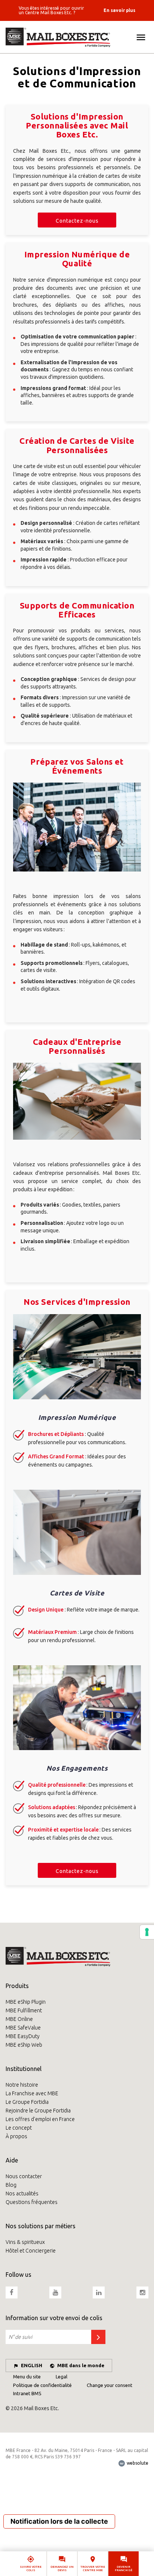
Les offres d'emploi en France (40, 2119)
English (32, 2365)
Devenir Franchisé (124, 2569)
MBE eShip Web (24, 2045)
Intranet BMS (27, 2393)
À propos (16, 2136)
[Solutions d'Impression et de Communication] (77, 37)
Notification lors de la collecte (59, 2521)
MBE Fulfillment (24, 2010)
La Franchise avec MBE (32, 2093)
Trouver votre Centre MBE (93, 2569)
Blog (11, 2185)
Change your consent (110, 2385)
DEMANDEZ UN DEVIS (62, 2569)
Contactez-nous (77, 221)
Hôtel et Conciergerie (31, 2251)
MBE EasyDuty (23, 2036)
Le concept (19, 2128)
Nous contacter (24, 2176)
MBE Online (19, 2019)
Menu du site (27, 2377)
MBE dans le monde (81, 2365)
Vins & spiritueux (25, 2242)
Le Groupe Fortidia (27, 2102)
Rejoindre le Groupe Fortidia (38, 2111)
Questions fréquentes (32, 2202)
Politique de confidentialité (42, 2385)
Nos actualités (22, 2193)
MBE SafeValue (23, 2028)
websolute (137, 2463)
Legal (61, 2377)
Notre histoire (22, 2085)
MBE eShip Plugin (26, 2002)
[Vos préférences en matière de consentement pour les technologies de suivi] (147, 1932)
